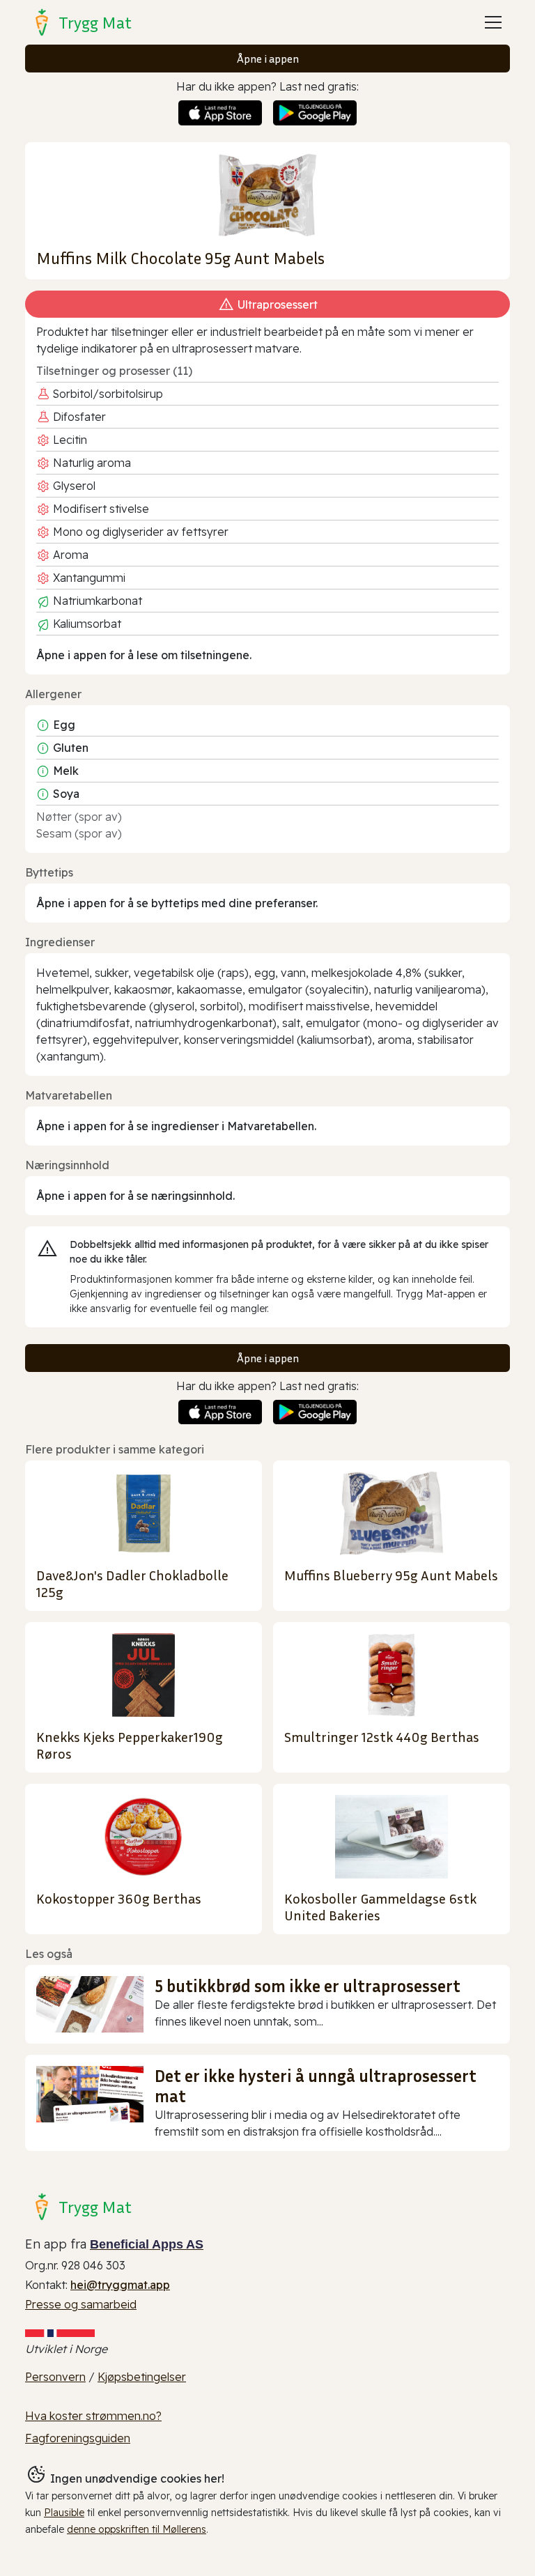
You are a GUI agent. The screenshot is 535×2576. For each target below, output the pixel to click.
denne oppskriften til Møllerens (137, 2529)
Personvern (55, 2377)
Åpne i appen (268, 59)
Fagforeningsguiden (78, 2438)
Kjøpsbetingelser (142, 2377)
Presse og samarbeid (81, 2304)
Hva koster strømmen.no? (93, 2416)
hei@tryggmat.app (120, 2285)
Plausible (64, 2513)
